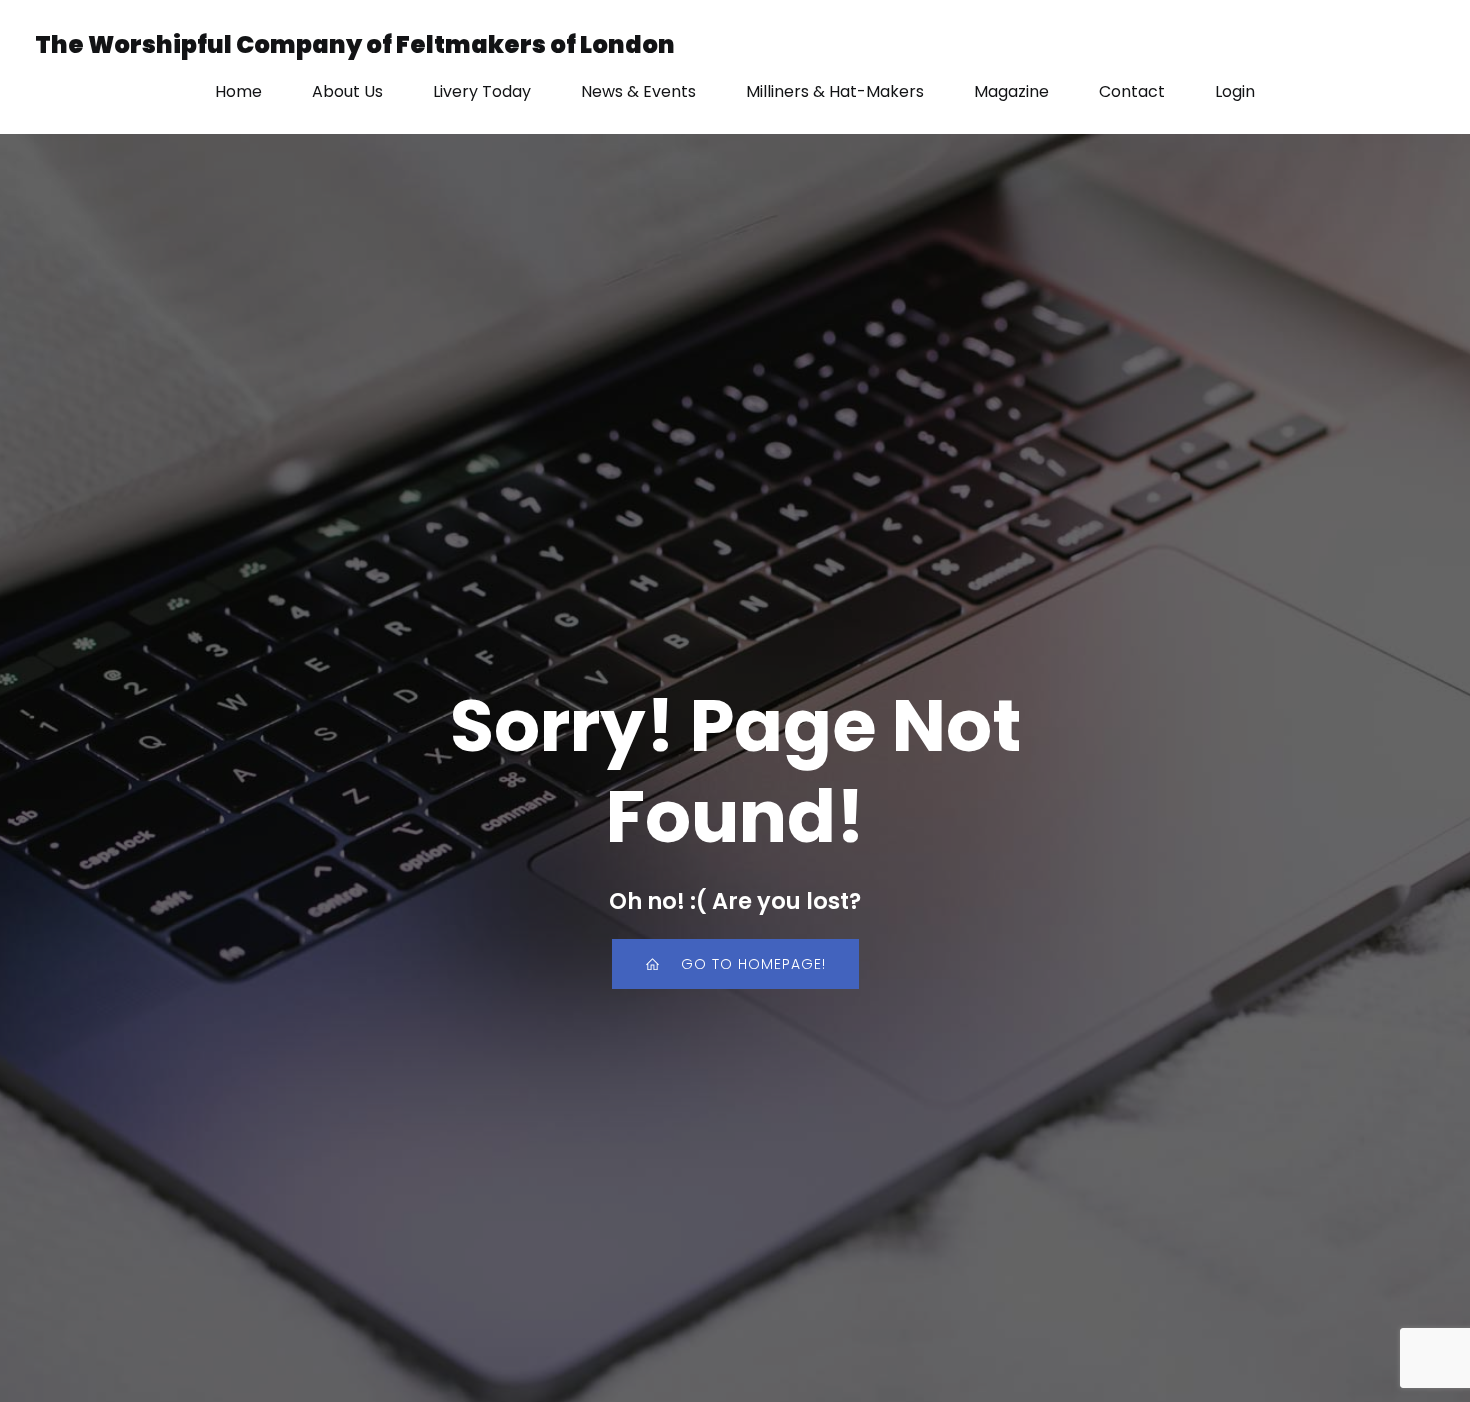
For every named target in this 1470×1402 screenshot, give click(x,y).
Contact (1132, 91)
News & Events (638, 91)
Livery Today (482, 91)
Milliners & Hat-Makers (835, 91)
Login (1235, 91)
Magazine (1011, 91)
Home (238, 91)
